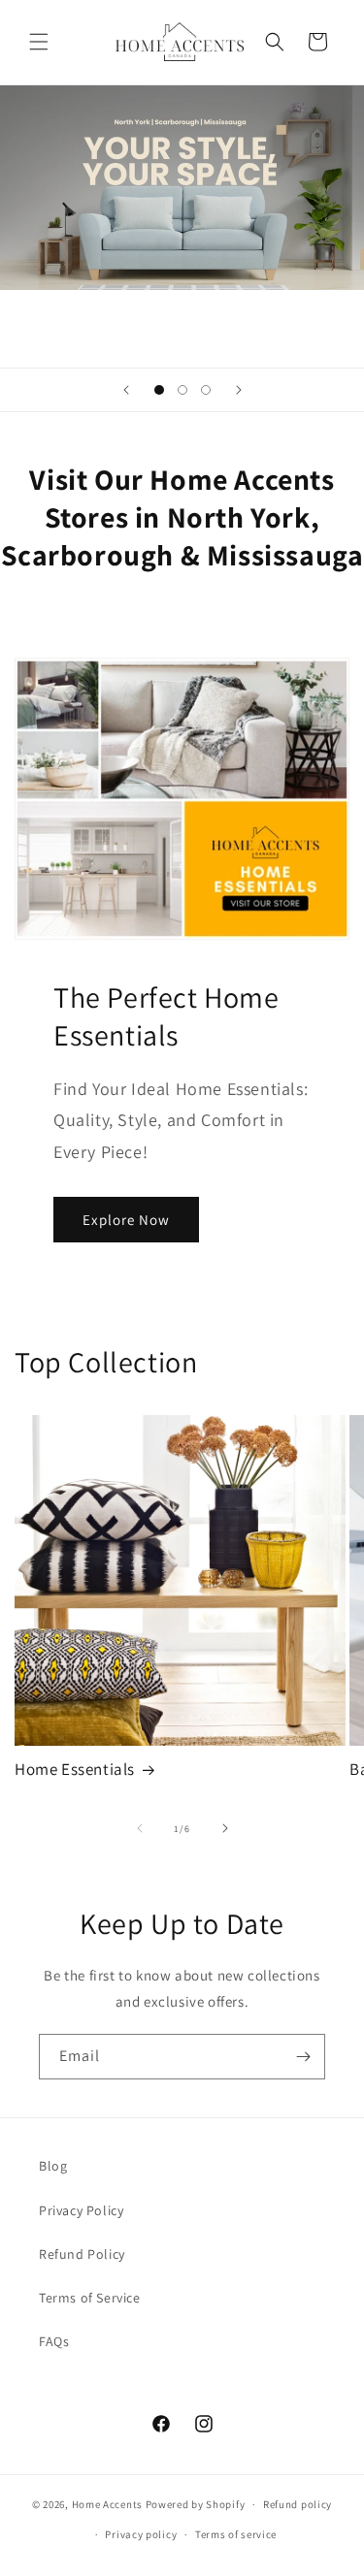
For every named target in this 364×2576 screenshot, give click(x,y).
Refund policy (298, 2504)
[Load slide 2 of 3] (182, 390)
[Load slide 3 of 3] (206, 390)
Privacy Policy (81, 2210)
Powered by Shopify (196, 2504)
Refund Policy (82, 2254)
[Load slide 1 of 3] (159, 390)
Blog (53, 2166)
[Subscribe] (303, 2057)
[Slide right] (225, 1828)
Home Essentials (75, 1769)
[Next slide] (239, 390)
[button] (39, 42)
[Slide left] (140, 1828)
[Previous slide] (126, 390)
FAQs (54, 2341)
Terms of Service (90, 2298)
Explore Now (126, 1220)
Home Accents (107, 2504)
